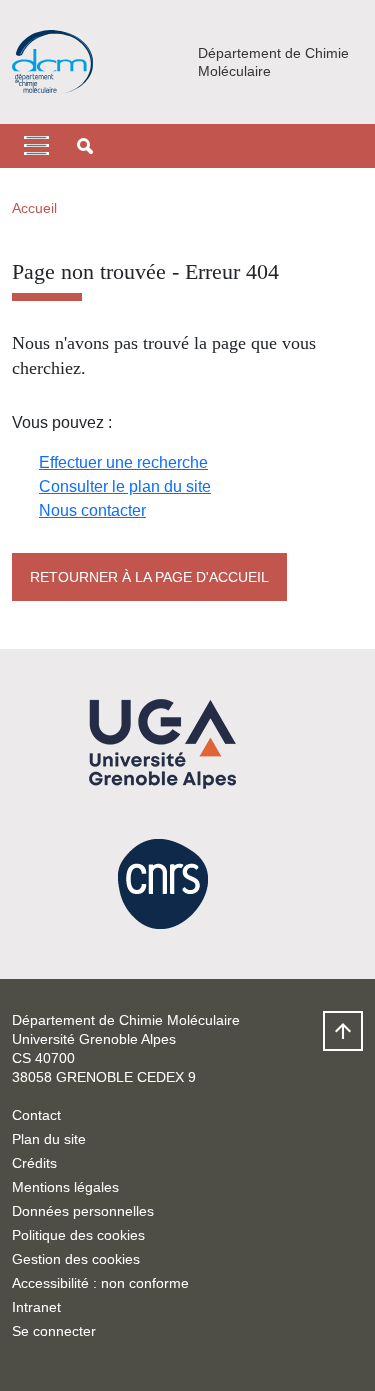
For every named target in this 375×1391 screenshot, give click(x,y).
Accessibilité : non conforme (100, 1283)
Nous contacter (92, 510)
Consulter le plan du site (125, 486)
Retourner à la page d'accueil (149, 577)
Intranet (36, 1307)
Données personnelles (83, 1211)
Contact (36, 1115)
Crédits (34, 1163)
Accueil (34, 208)
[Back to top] (343, 1031)
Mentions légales (65, 1187)
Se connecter (54, 1331)
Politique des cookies (78, 1235)
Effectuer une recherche (123, 462)
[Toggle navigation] (36, 146)
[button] (85, 146)
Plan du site (49, 1139)
